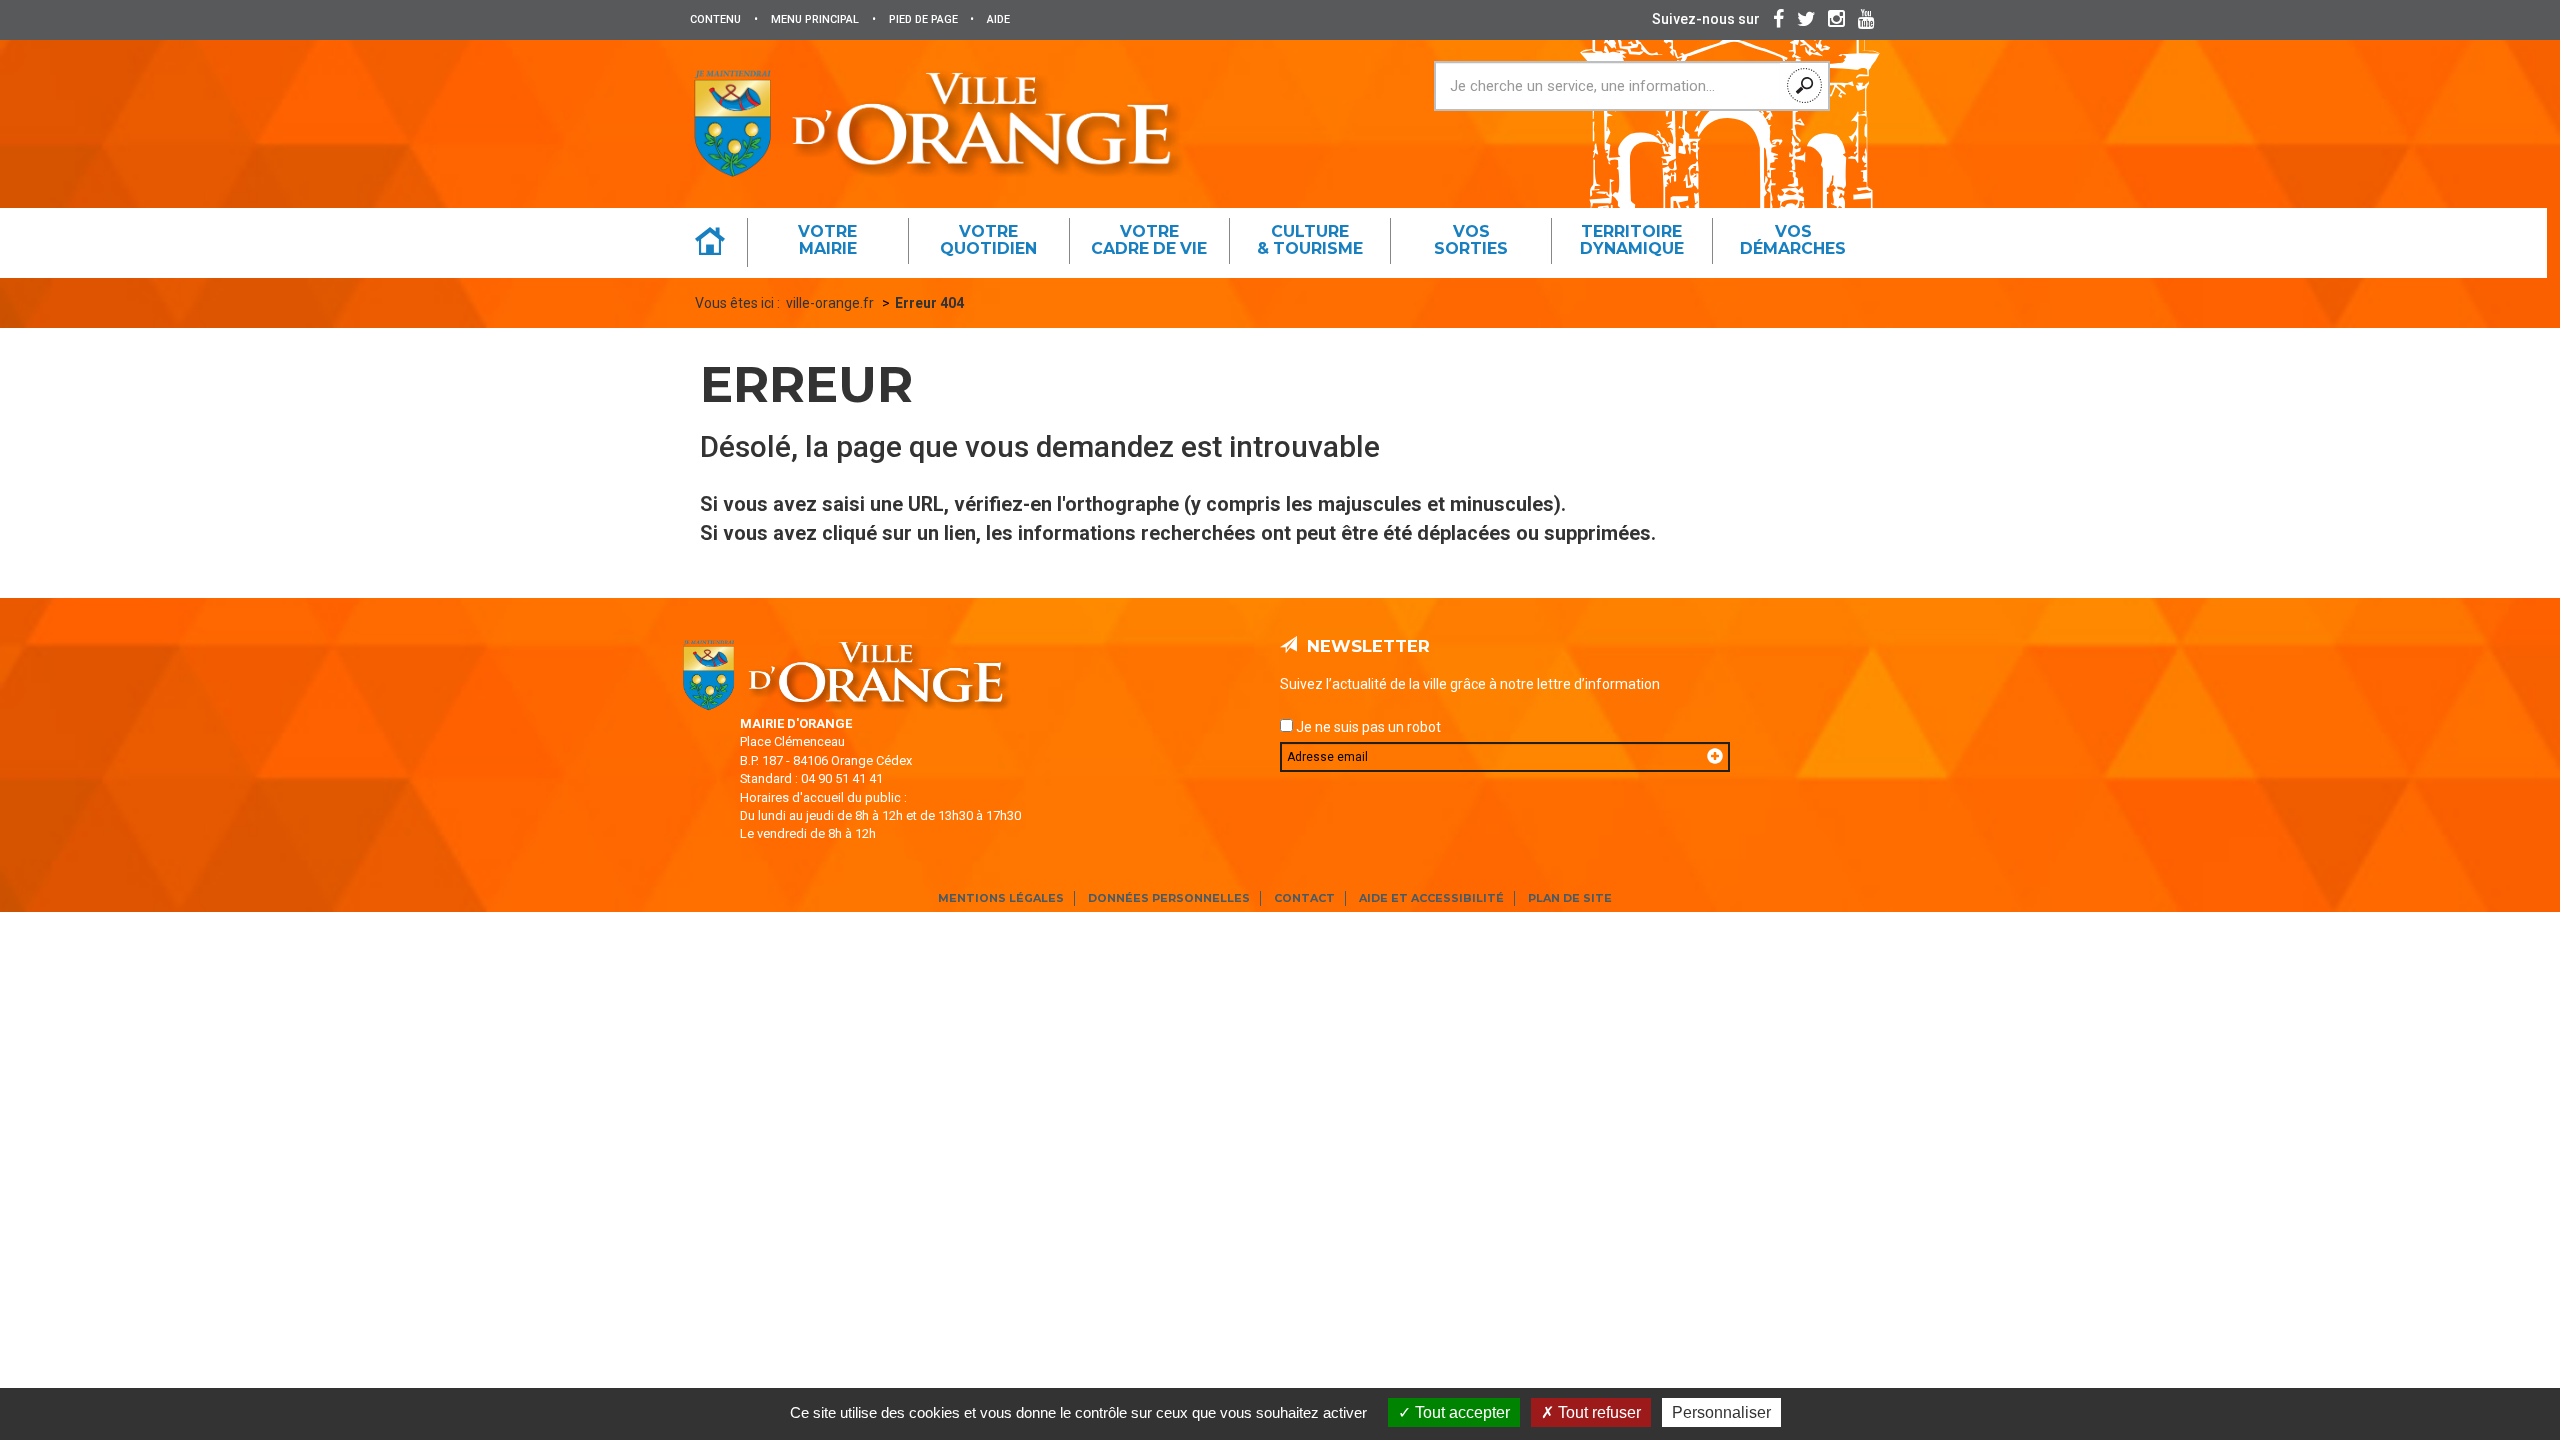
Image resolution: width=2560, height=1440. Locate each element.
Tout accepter (1460, 1412)
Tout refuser (1597, 1412)
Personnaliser (1721, 1412)
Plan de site (1570, 898)
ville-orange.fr (830, 303)
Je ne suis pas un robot (1367, 727)
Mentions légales (1001, 898)
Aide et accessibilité (1431, 898)
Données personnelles (1169, 898)
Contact (1304, 898)
